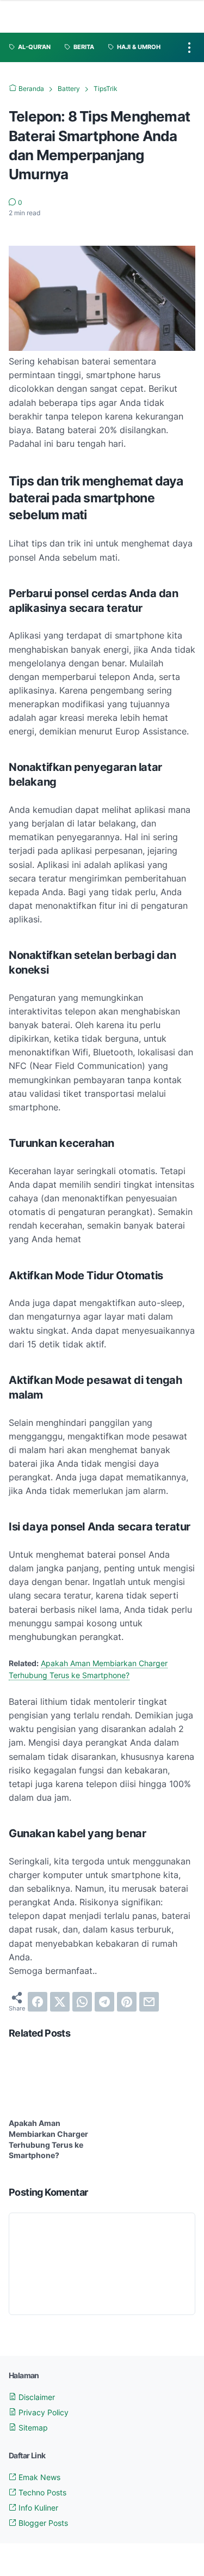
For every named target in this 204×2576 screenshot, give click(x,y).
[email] (149, 2002)
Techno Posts (41, 2492)
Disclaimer (36, 2397)
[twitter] (60, 2002)
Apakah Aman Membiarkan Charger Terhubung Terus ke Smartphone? (48, 2139)
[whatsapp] (82, 2002)
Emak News (38, 2477)
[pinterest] (127, 2002)
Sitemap (32, 2428)
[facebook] (38, 2002)
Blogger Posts (42, 2523)
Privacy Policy (42, 2412)
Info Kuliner (37, 2508)
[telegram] (104, 2002)
